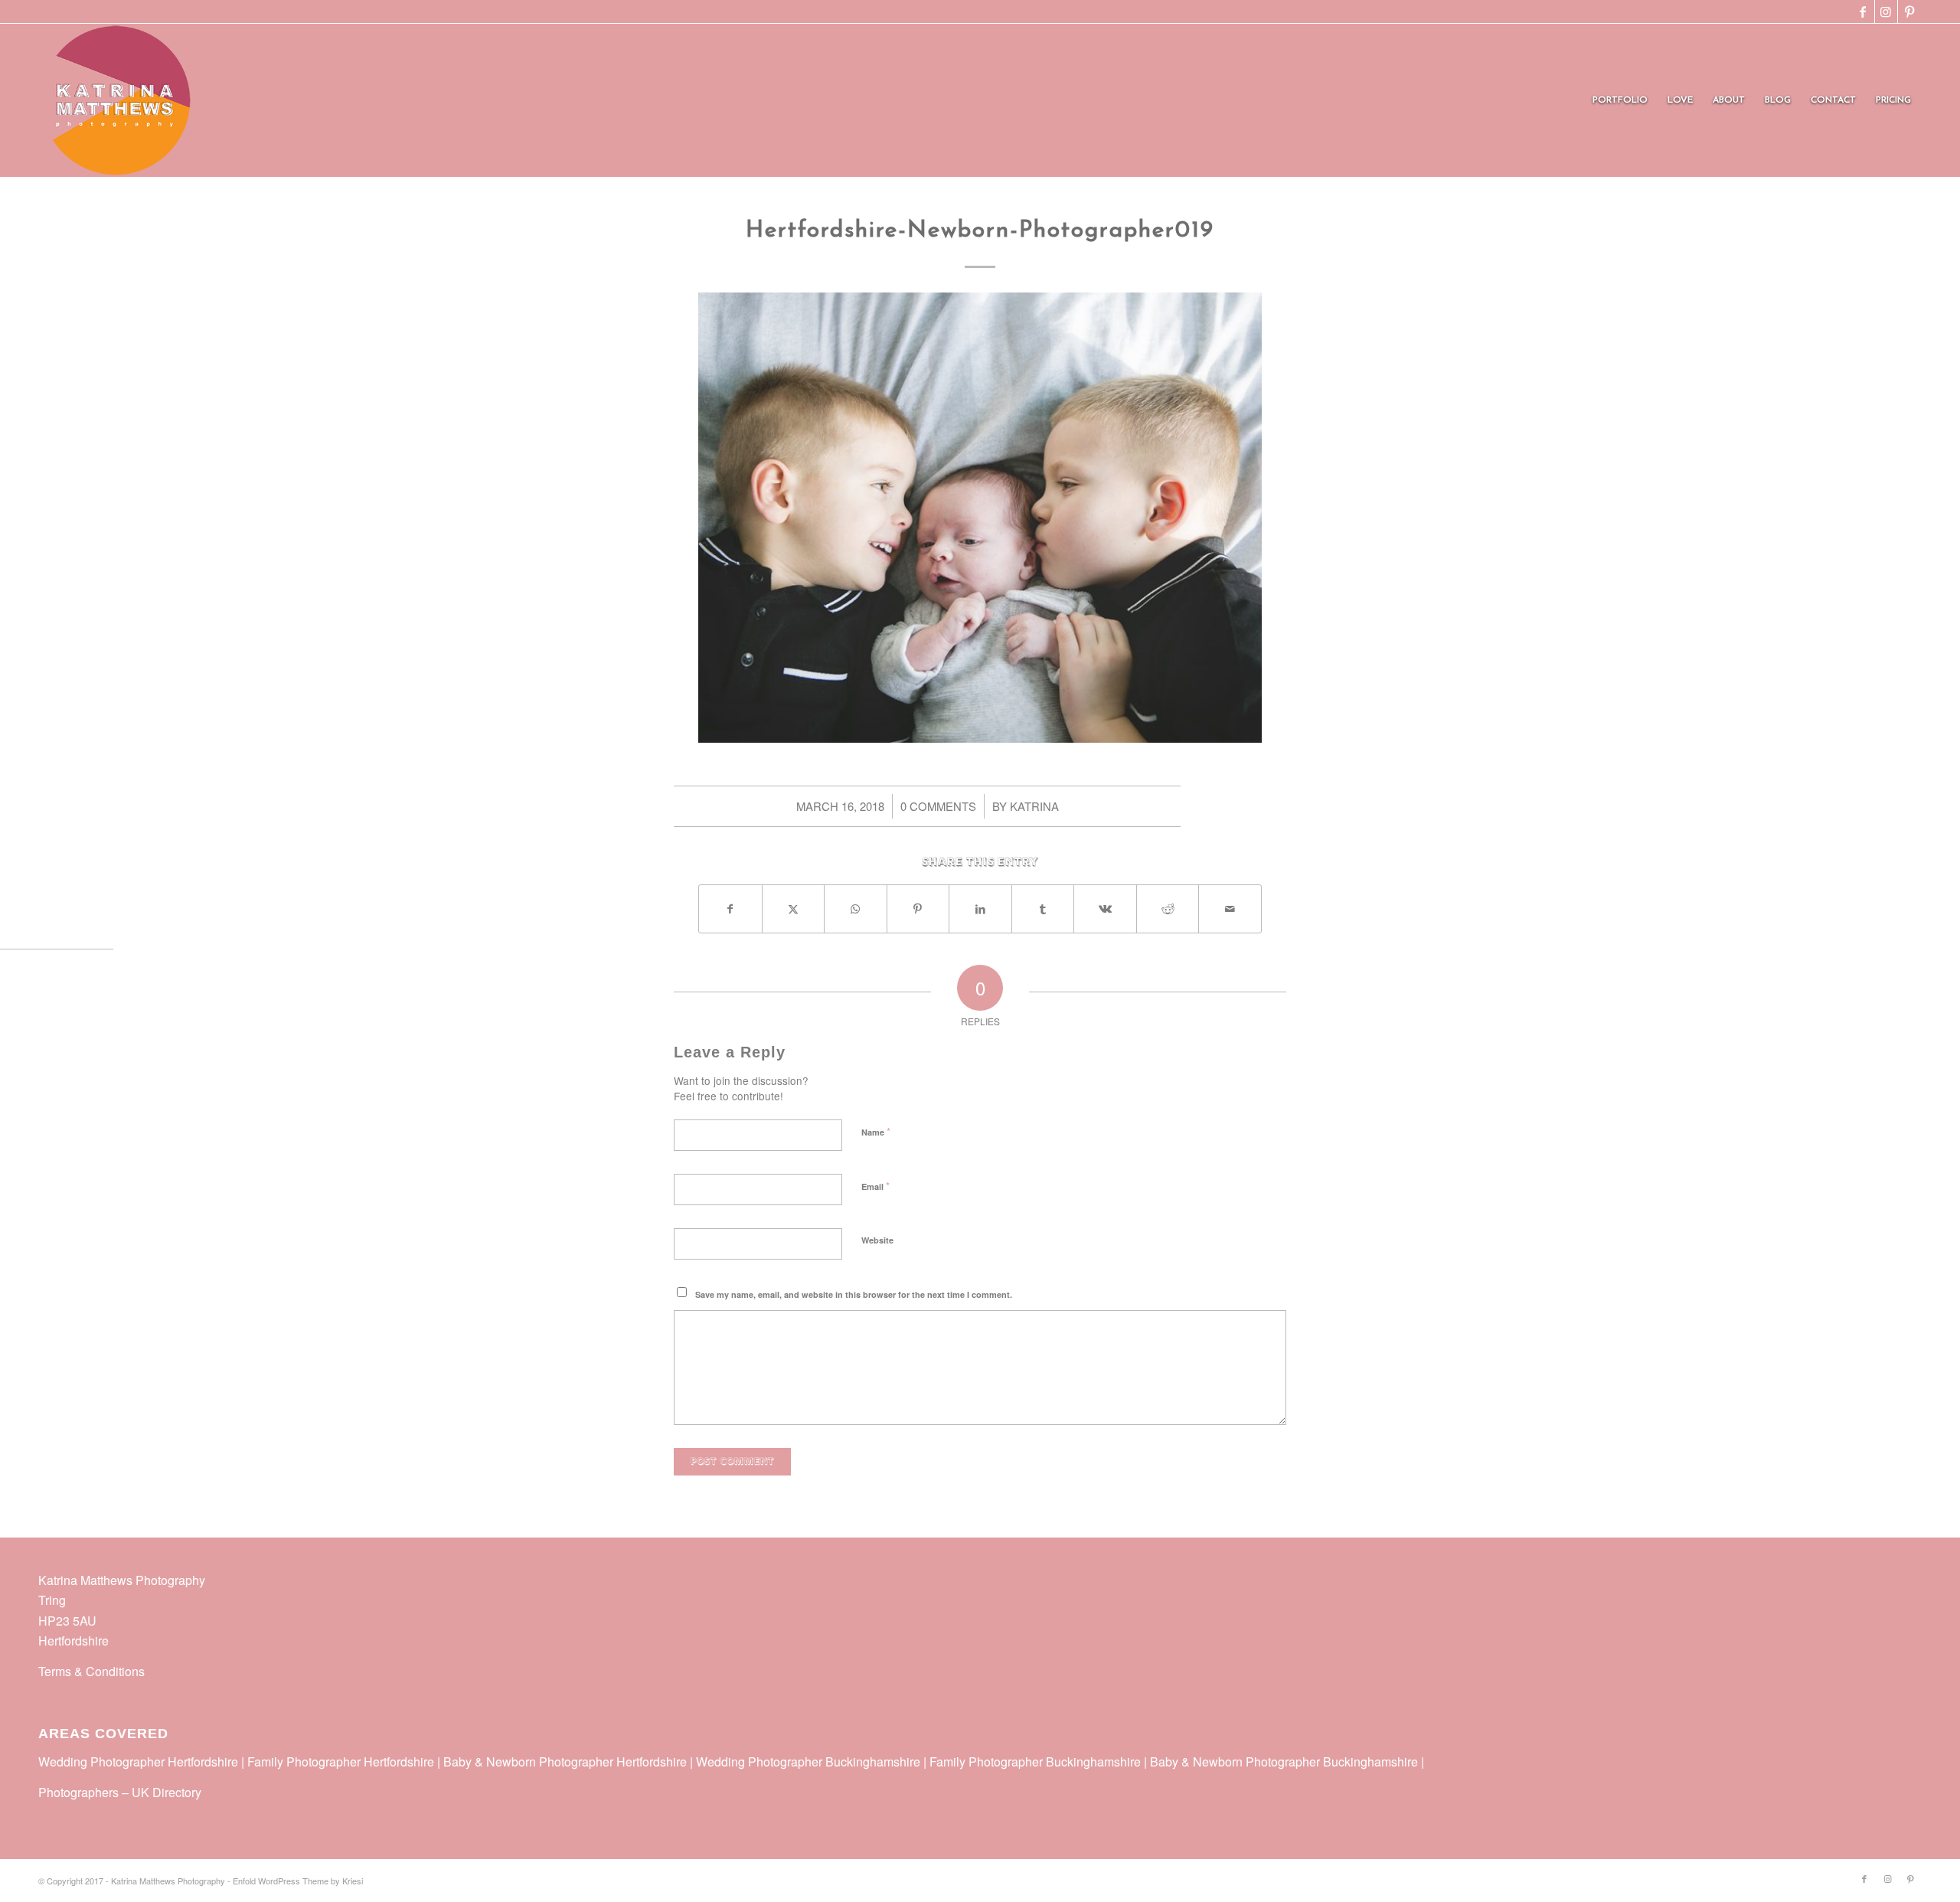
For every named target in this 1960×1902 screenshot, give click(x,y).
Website (877, 1240)
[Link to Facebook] (1863, 11)
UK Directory (167, 1792)
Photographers (78, 1792)
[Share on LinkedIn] (980, 909)
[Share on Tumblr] (1043, 909)
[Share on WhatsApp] (856, 909)
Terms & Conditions (91, 1671)
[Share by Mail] (1230, 909)
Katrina (1034, 806)
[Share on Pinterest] (918, 909)
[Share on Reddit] (1168, 909)
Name (876, 1131)
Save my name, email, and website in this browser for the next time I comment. (854, 1294)
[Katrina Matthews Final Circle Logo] (116, 100)
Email (875, 1186)
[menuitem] (1620, 100)
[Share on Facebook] (730, 909)
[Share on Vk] (1105, 909)
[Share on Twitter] (794, 909)
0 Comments (938, 806)
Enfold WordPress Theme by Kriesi (298, 1881)
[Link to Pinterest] (1909, 11)
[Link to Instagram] (1886, 11)
